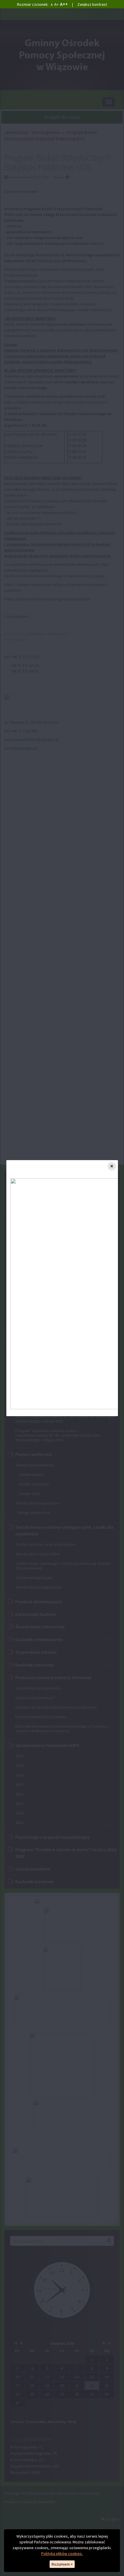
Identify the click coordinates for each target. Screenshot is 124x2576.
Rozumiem (62, 2564)
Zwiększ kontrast (92, 4)
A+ (56, 4)
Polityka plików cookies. (62, 2553)
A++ (64, 4)
